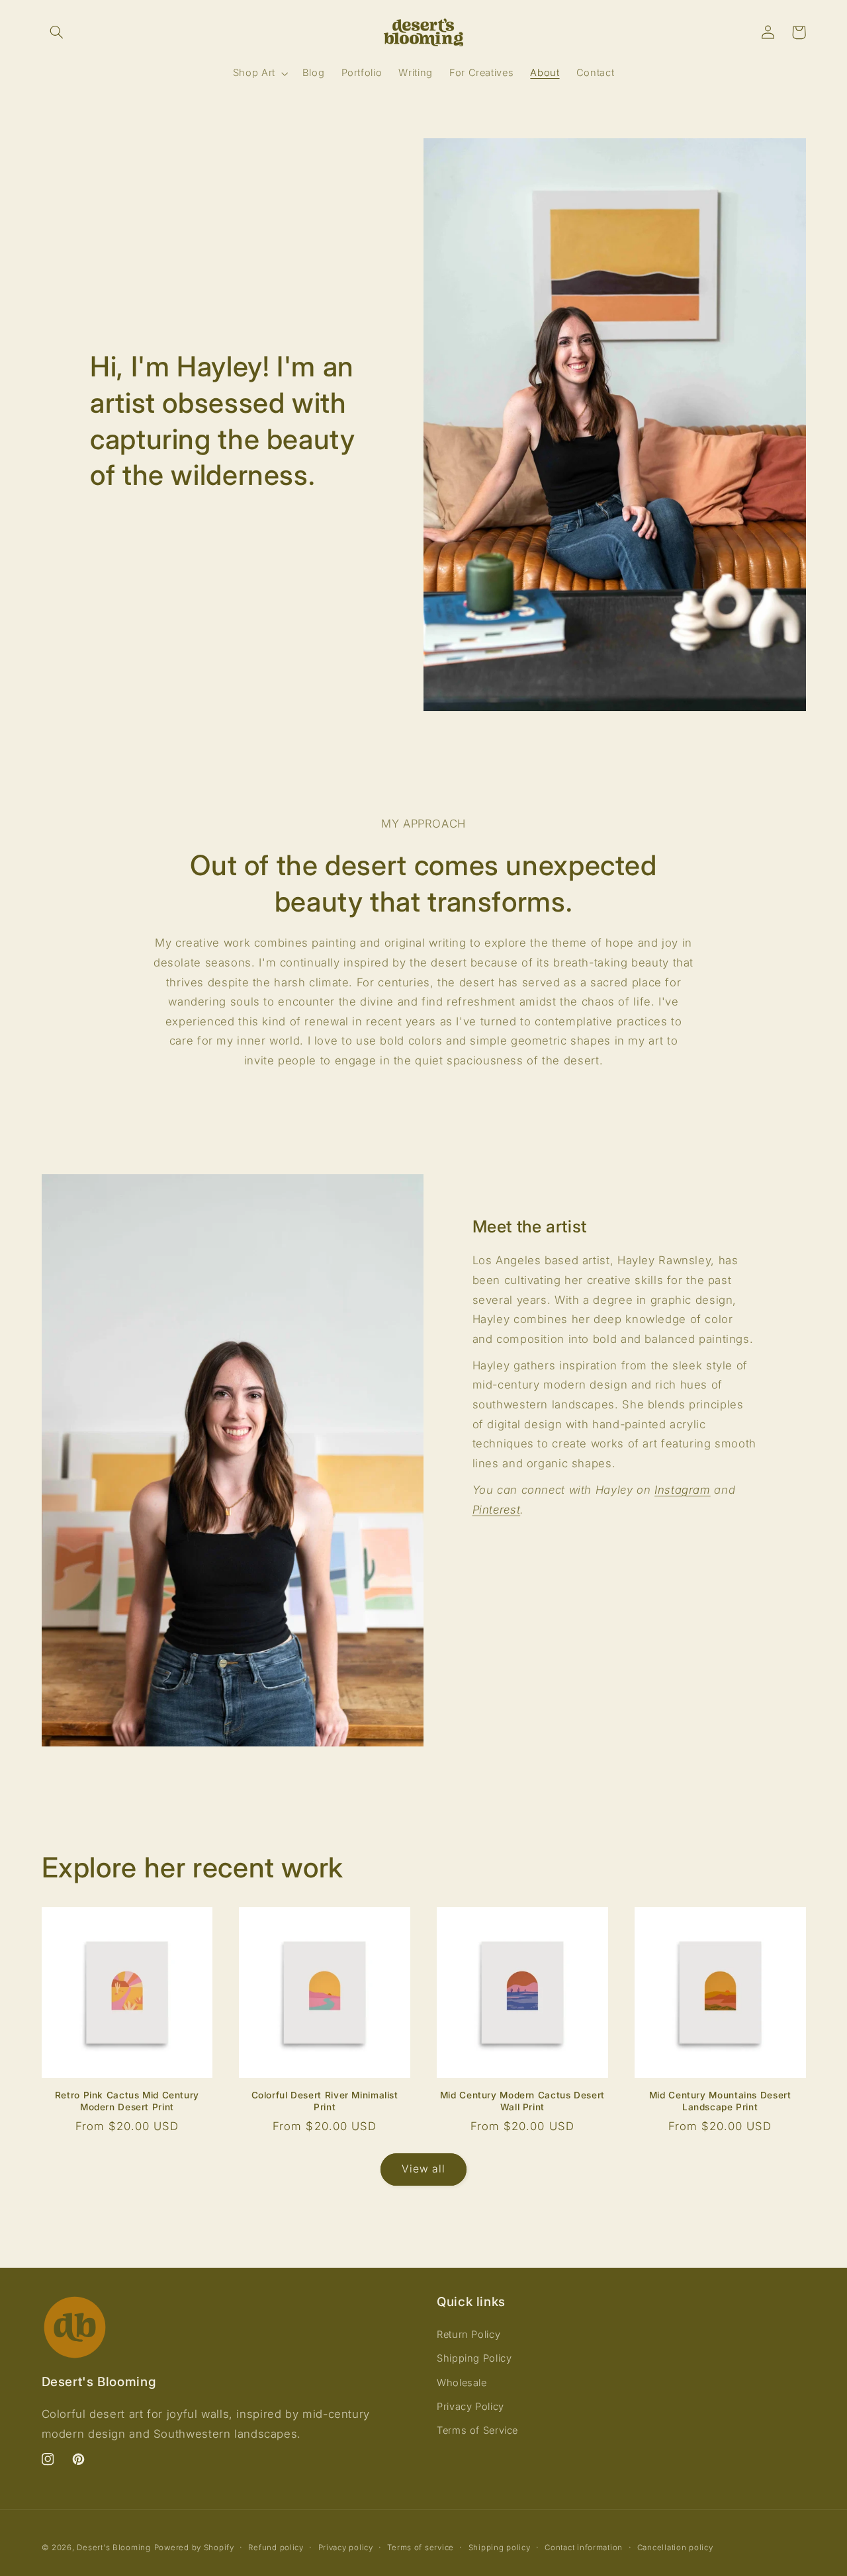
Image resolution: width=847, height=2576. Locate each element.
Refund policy (276, 2548)
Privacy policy (346, 2548)
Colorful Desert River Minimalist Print (325, 2101)
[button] (57, 32)
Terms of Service (477, 2430)
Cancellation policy (675, 2548)
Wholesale (462, 2383)
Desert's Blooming (114, 2548)
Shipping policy (500, 2548)
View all (423, 2169)
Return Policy (468, 2335)
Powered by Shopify (194, 2548)
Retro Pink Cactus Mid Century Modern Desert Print (127, 2101)
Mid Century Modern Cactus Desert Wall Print (522, 2101)
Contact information (584, 2548)
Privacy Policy (470, 2407)
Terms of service (421, 2548)
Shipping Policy (474, 2358)
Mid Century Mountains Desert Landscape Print (720, 2101)
